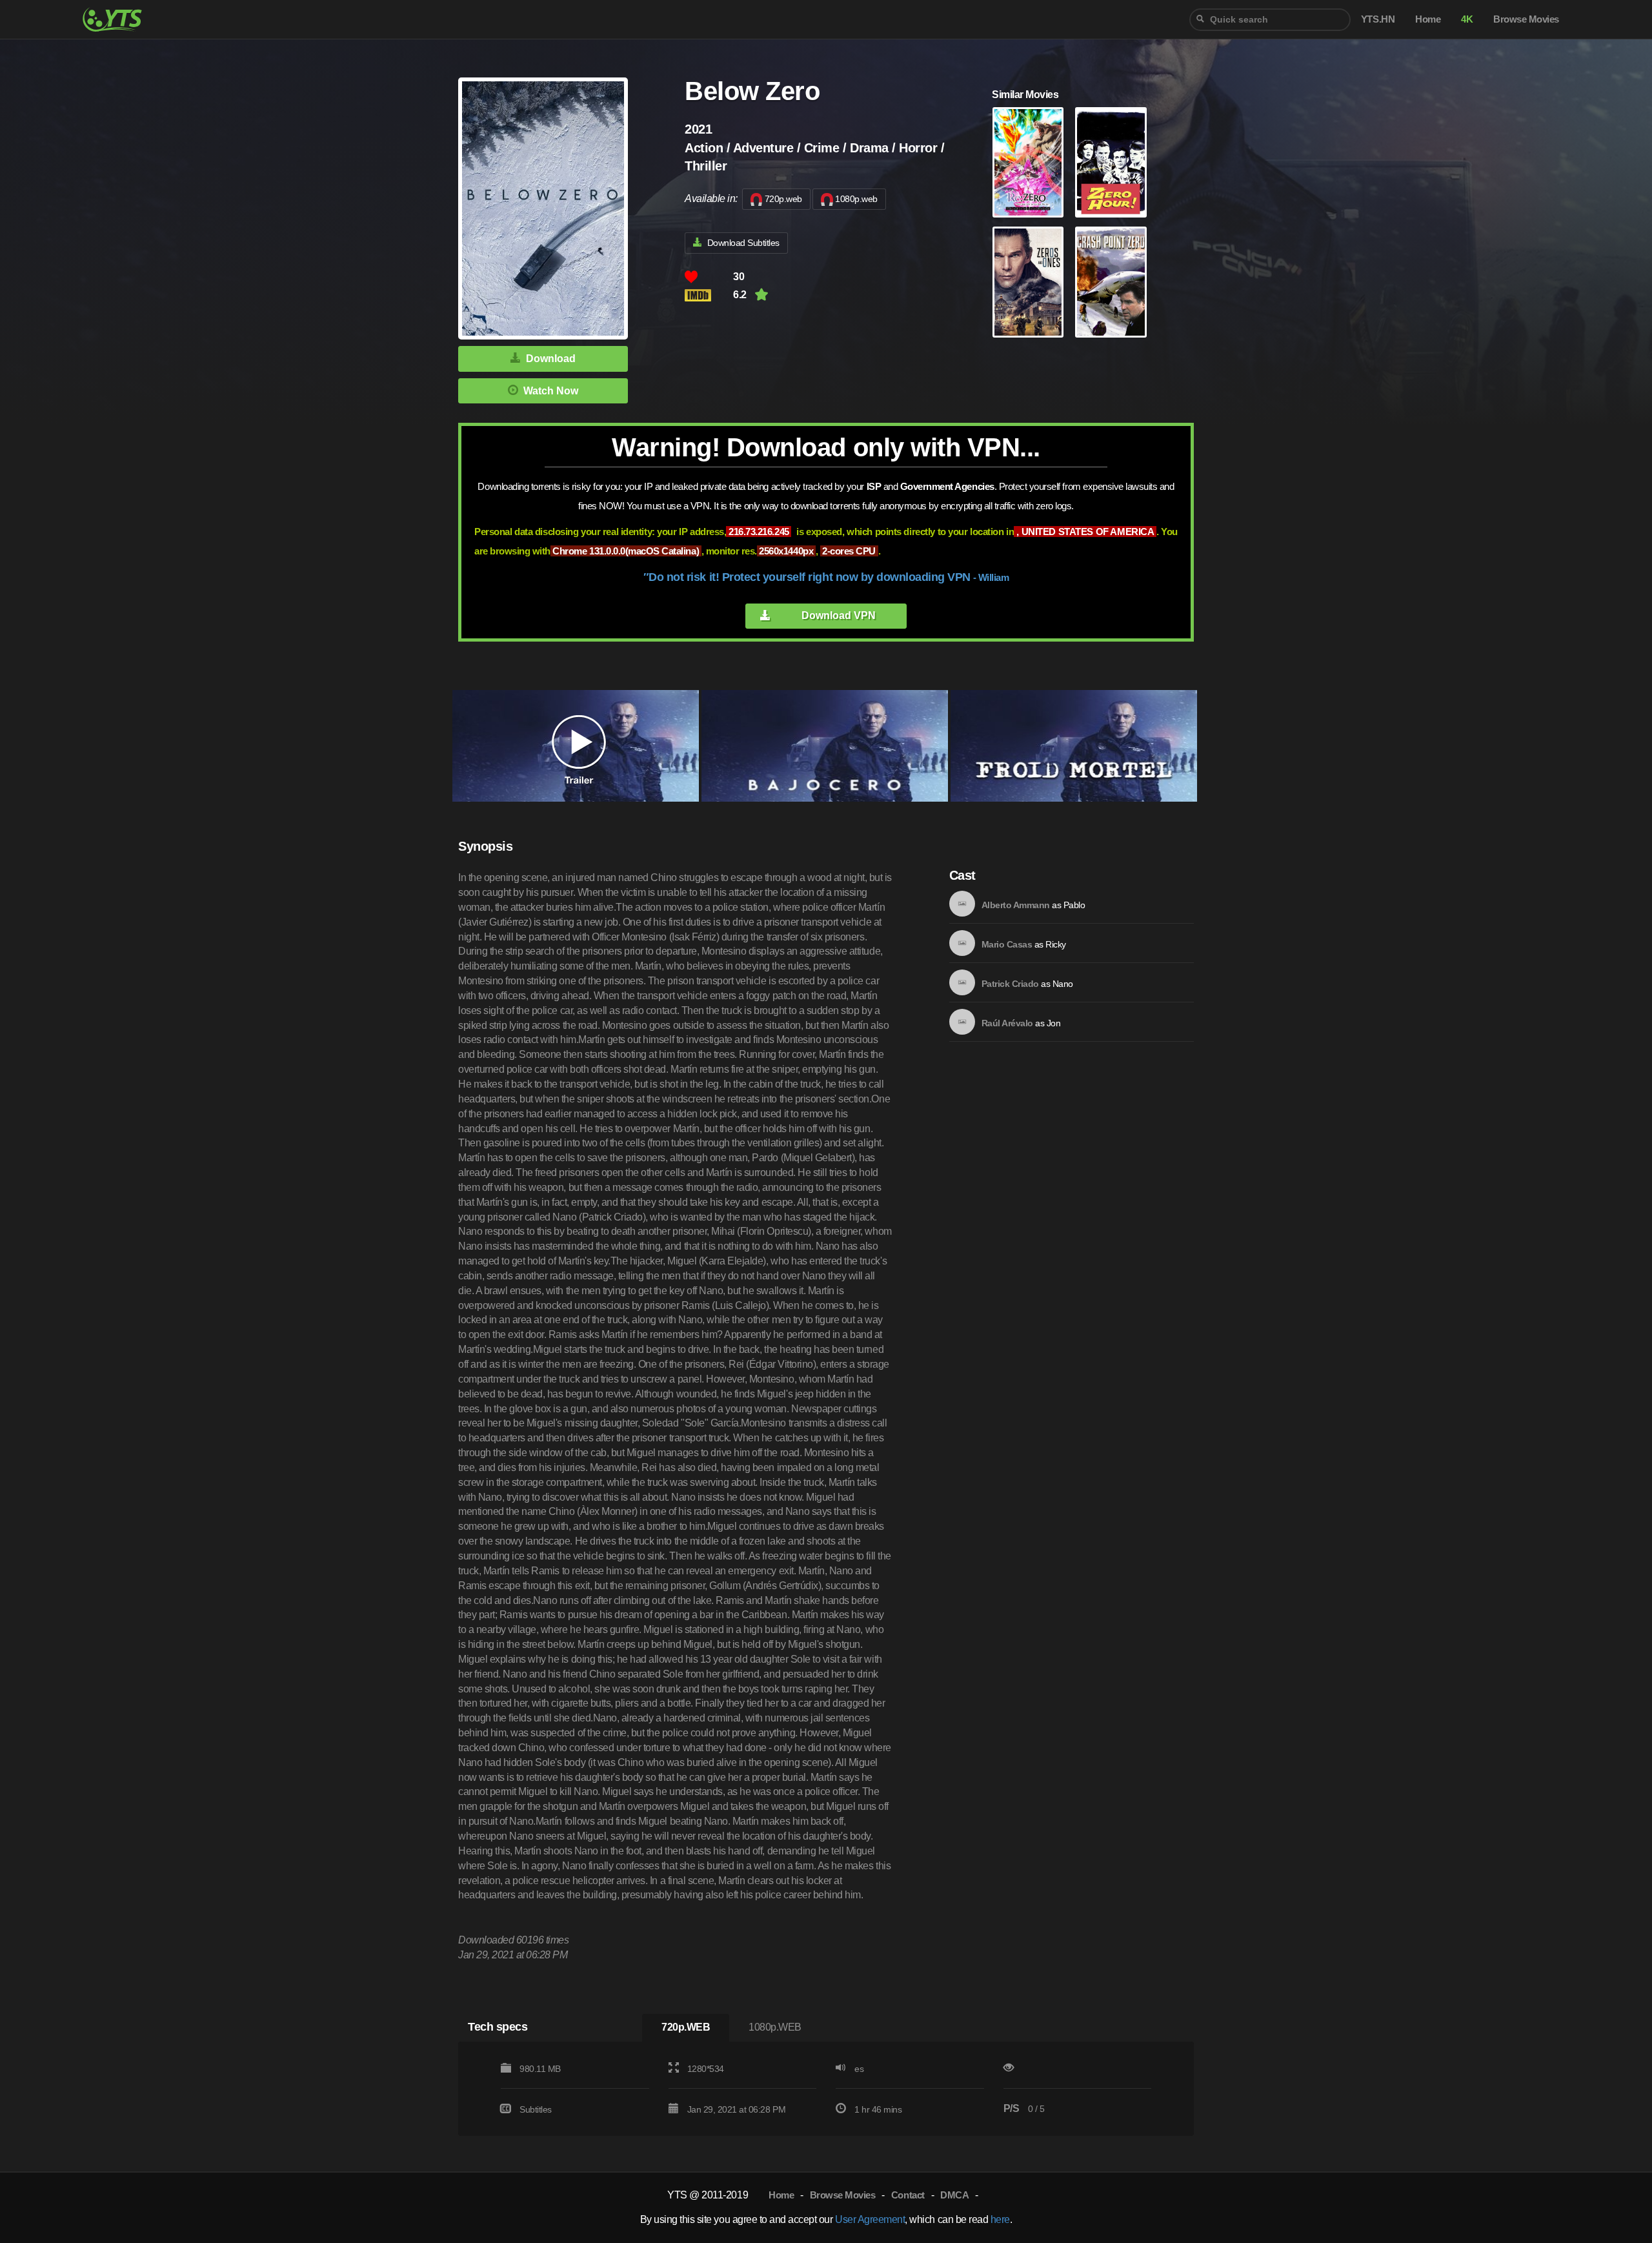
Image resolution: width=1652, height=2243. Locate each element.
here (1000, 2219)
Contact (908, 2195)
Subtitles (536, 2109)
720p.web (783, 199)
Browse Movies (843, 2195)
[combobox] (1270, 20)
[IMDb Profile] (962, 904)
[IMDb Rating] (709, 295)
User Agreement (870, 2219)
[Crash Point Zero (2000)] (1111, 282)
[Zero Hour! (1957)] (1111, 163)
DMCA (954, 2195)
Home (781, 2195)
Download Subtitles (743, 243)
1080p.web (856, 199)
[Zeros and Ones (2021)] (1028, 282)
